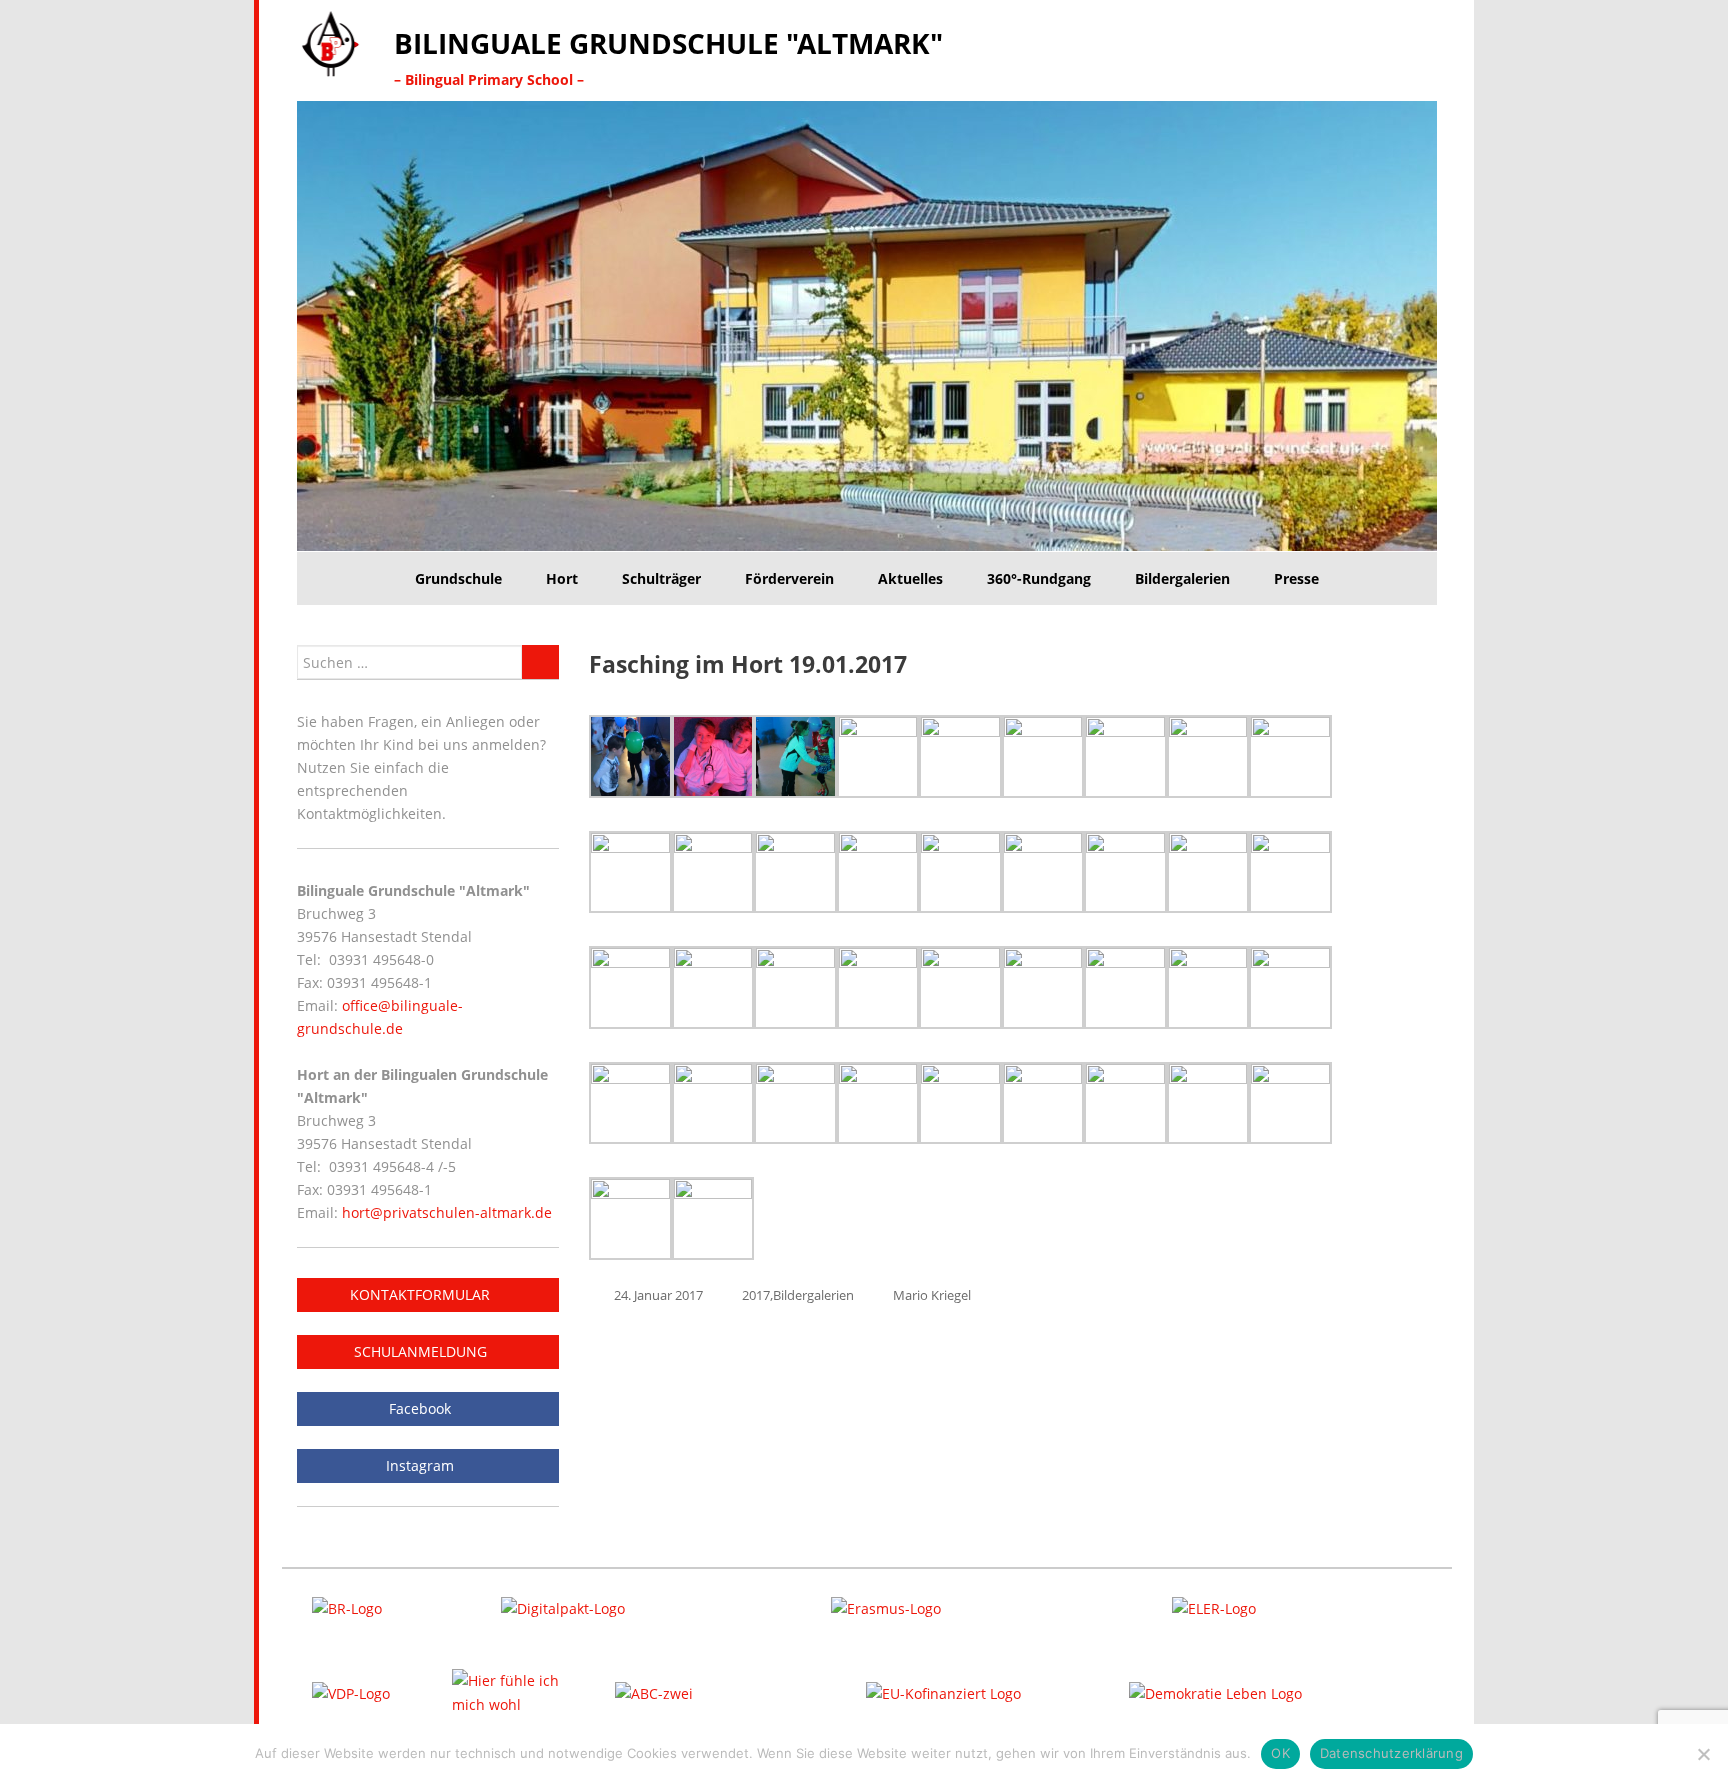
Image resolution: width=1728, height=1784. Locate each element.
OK (1280, 1753)
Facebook (422, 1408)
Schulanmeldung (422, 1351)
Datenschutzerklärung (1391, 1753)
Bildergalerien (1182, 578)
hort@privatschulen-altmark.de (447, 1212)
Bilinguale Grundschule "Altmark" (668, 43)
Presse (1296, 578)
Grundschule (458, 578)
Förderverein (789, 578)
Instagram (422, 1465)
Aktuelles (910, 578)
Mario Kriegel (932, 1295)
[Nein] (1703, 1754)
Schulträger (661, 578)
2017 (756, 1295)
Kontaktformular (422, 1294)
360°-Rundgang (1039, 578)
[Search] (540, 662)
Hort (562, 578)
